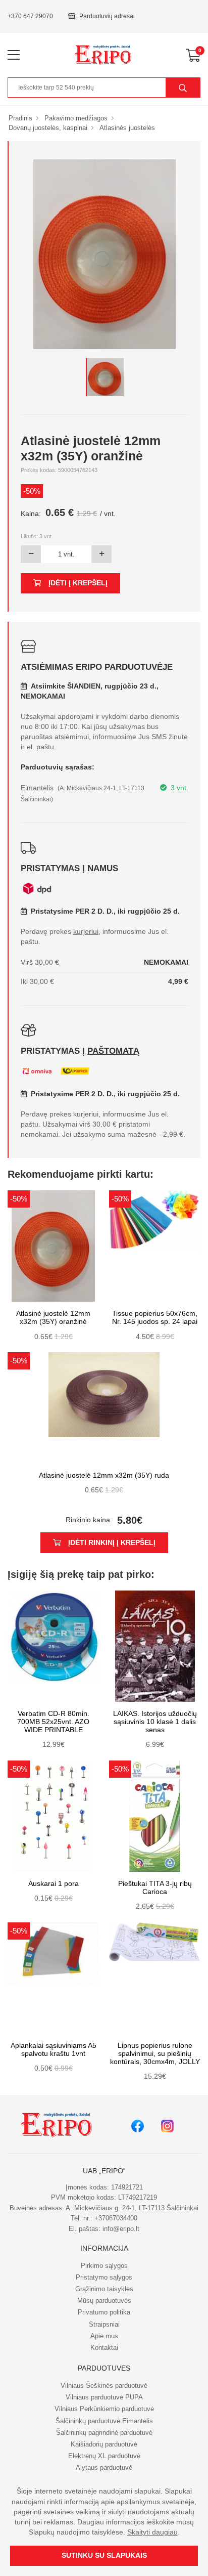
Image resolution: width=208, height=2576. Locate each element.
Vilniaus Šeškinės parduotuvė (104, 2386)
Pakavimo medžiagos (76, 118)
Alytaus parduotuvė (104, 2467)
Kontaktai (104, 2348)
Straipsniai (104, 2324)
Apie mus (104, 2336)
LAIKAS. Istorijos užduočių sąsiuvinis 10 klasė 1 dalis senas (155, 1722)
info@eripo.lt (121, 2229)
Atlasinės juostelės (127, 128)
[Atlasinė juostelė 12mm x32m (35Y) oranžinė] (105, 377)
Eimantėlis (37, 788)
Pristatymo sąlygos (104, 2277)
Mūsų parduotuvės (104, 2301)
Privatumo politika (104, 2312)
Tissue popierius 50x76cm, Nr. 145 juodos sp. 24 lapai (155, 1318)
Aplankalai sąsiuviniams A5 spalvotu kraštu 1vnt (54, 2050)
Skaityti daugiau (152, 2532)
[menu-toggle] (14, 55)
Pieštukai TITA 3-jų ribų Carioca (155, 1888)
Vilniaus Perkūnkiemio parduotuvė (104, 2409)
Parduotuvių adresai (107, 16)
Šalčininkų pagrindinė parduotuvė (104, 2433)
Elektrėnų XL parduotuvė (104, 2456)
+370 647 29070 (30, 16)
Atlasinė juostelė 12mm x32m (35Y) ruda (104, 1475)
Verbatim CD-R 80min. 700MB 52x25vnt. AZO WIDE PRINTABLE (53, 1722)
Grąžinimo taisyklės (104, 2289)
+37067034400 (116, 2218)
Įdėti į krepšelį (78, 583)
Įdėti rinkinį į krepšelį (112, 1543)
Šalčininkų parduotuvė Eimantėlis (104, 2421)
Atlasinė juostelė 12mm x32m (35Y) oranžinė (53, 1318)
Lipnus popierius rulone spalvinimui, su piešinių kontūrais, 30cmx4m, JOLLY (155, 2054)
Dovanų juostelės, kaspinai (48, 128)
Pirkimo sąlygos (104, 2266)
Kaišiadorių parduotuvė (104, 2444)
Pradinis (20, 118)
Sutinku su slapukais (104, 2556)
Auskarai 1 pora (54, 1884)
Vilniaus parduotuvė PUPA (104, 2397)
